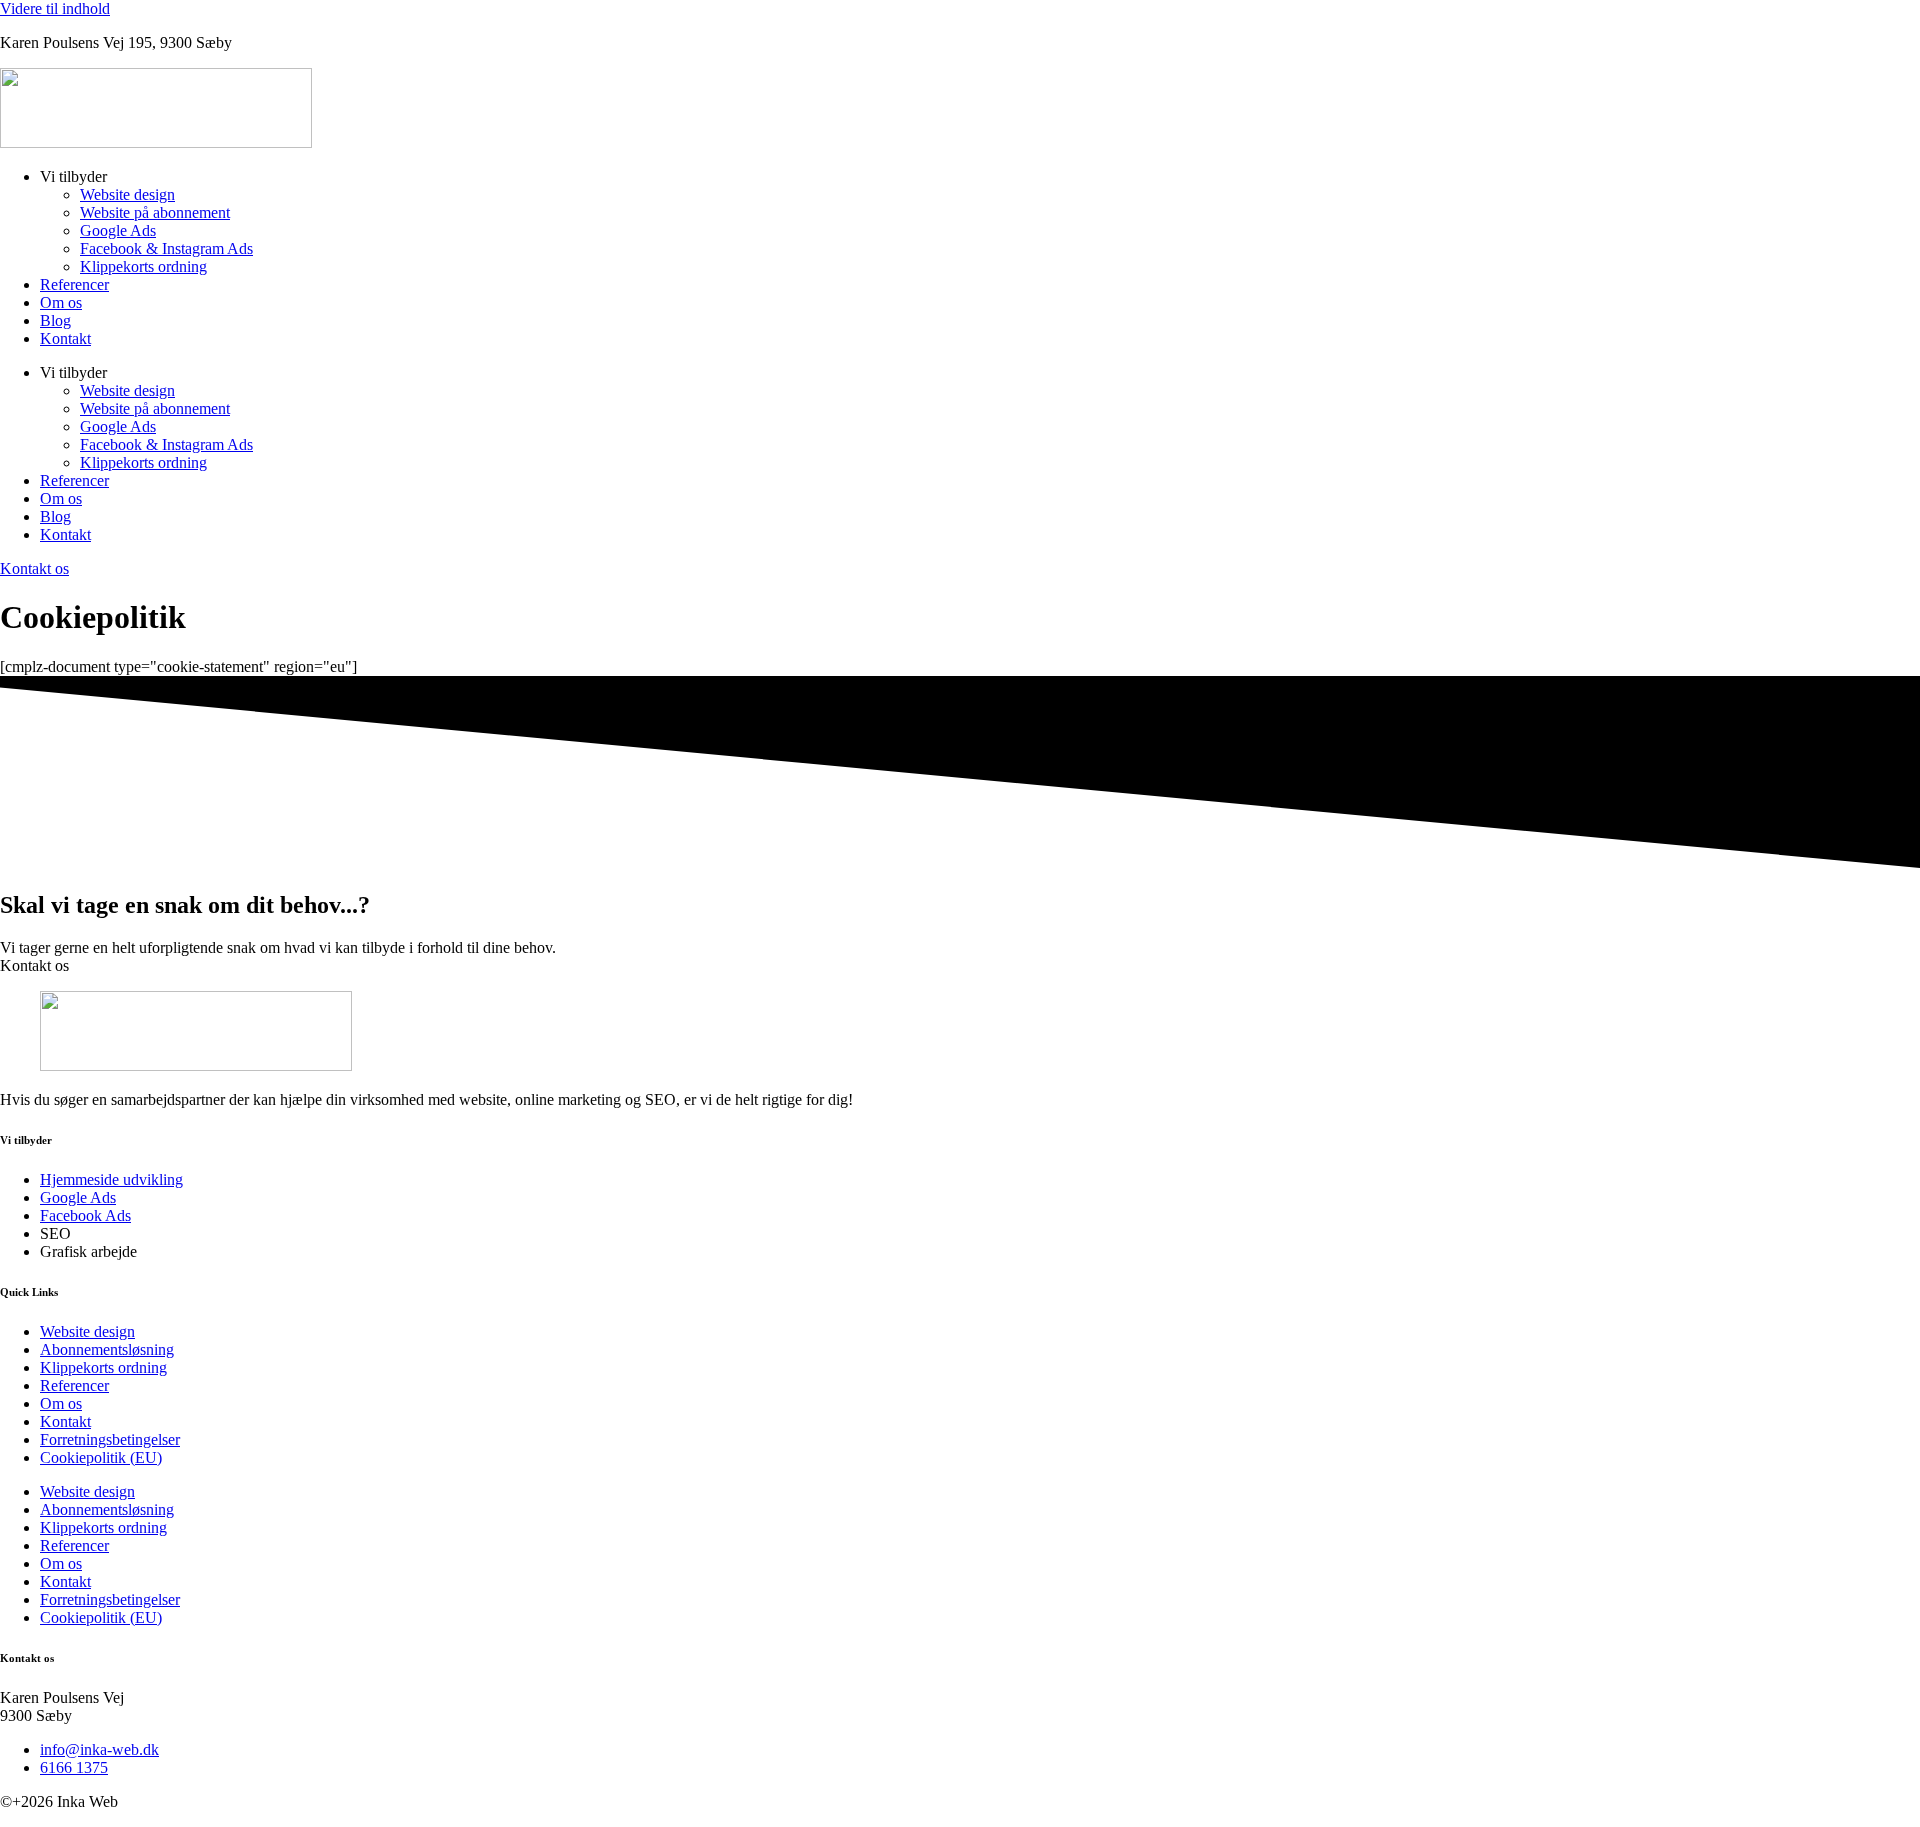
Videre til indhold (55, 8)
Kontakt (65, 338)
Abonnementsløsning (107, 1349)
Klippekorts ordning (143, 266)
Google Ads (118, 230)
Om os (61, 302)
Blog (55, 320)
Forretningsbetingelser (110, 1439)
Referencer (74, 284)
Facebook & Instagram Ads (166, 248)
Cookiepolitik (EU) (101, 1457)
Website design (127, 194)
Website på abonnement (155, 212)
